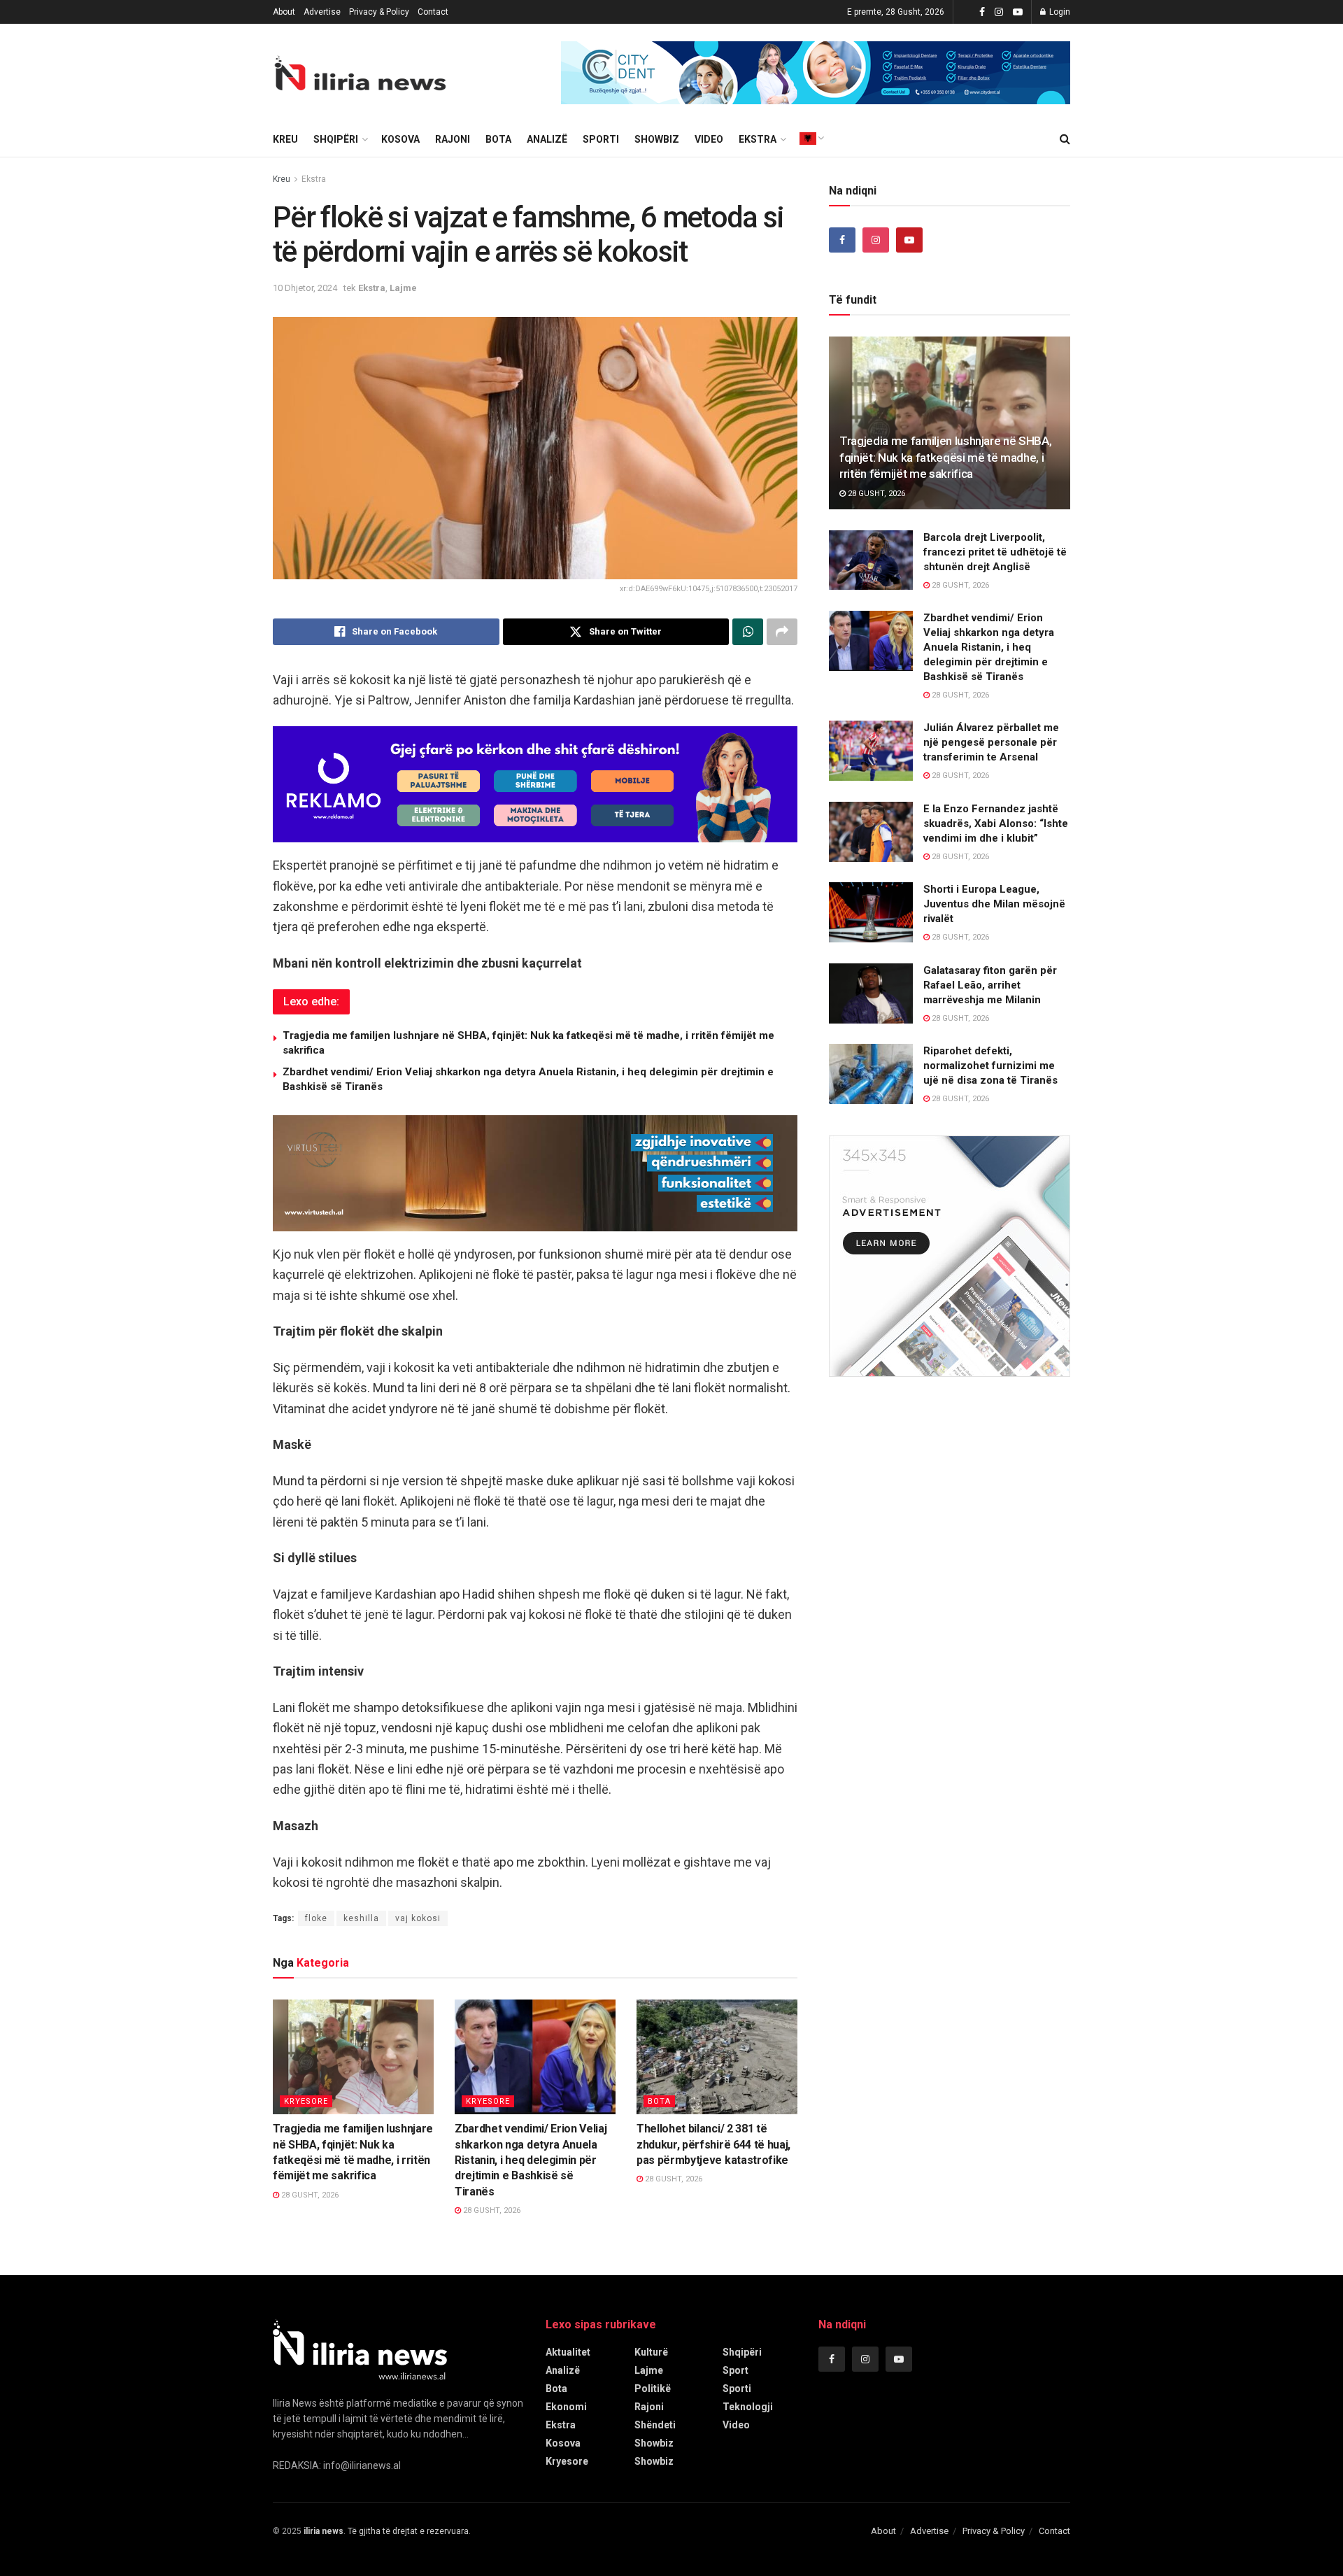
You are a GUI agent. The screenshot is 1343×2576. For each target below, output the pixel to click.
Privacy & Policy (379, 12)
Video (709, 139)
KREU (285, 139)
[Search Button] (1065, 139)
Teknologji (748, 2407)
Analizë (547, 139)
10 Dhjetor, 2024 (305, 288)
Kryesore (306, 2101)
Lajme (403, 288)
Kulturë (651, 2352)
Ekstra (758, 139)
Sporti (601, 139)
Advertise (322, 12)
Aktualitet (568, 2352)
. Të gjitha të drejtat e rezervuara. (387, 2531)
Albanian (808, 139)
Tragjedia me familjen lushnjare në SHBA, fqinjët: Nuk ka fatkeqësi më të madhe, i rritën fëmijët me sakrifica (945, 458)
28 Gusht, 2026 (309, 2195)
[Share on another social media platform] (782, 632)
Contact (433, 12)
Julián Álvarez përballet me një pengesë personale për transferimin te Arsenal (991, 742)
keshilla (361, 1918)
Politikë (653, 2389)
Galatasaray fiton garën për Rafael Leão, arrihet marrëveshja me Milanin (990, 985)
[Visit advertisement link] (816, 73)
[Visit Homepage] (360, 73)
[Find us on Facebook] (982, 12)
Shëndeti (655, 2425)
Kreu (282, 179)
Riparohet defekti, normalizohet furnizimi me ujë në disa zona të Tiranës (990, 1066)
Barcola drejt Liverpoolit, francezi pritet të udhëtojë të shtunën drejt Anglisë (995, 552)
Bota (498, 139)
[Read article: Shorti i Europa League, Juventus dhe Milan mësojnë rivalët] (871, 912)
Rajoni (453, 139)
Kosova (400, 139)
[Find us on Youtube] (1018, 12)
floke (316, 1918)
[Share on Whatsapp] (748, 632)
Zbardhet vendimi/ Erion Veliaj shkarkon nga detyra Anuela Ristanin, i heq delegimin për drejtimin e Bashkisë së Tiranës (531, 2160)
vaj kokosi (418, 1918)
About (284, 12)
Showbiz (657, 139)
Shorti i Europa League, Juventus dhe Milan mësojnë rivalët (994, 904)
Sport (736, 2370)
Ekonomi (566, 2407)
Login (1059, 12)
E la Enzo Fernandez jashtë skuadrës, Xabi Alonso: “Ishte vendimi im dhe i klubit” (996, 823)
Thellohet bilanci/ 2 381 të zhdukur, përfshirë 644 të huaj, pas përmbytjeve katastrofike (713, 2144)
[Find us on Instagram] (999, 12)
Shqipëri (336, 139)
